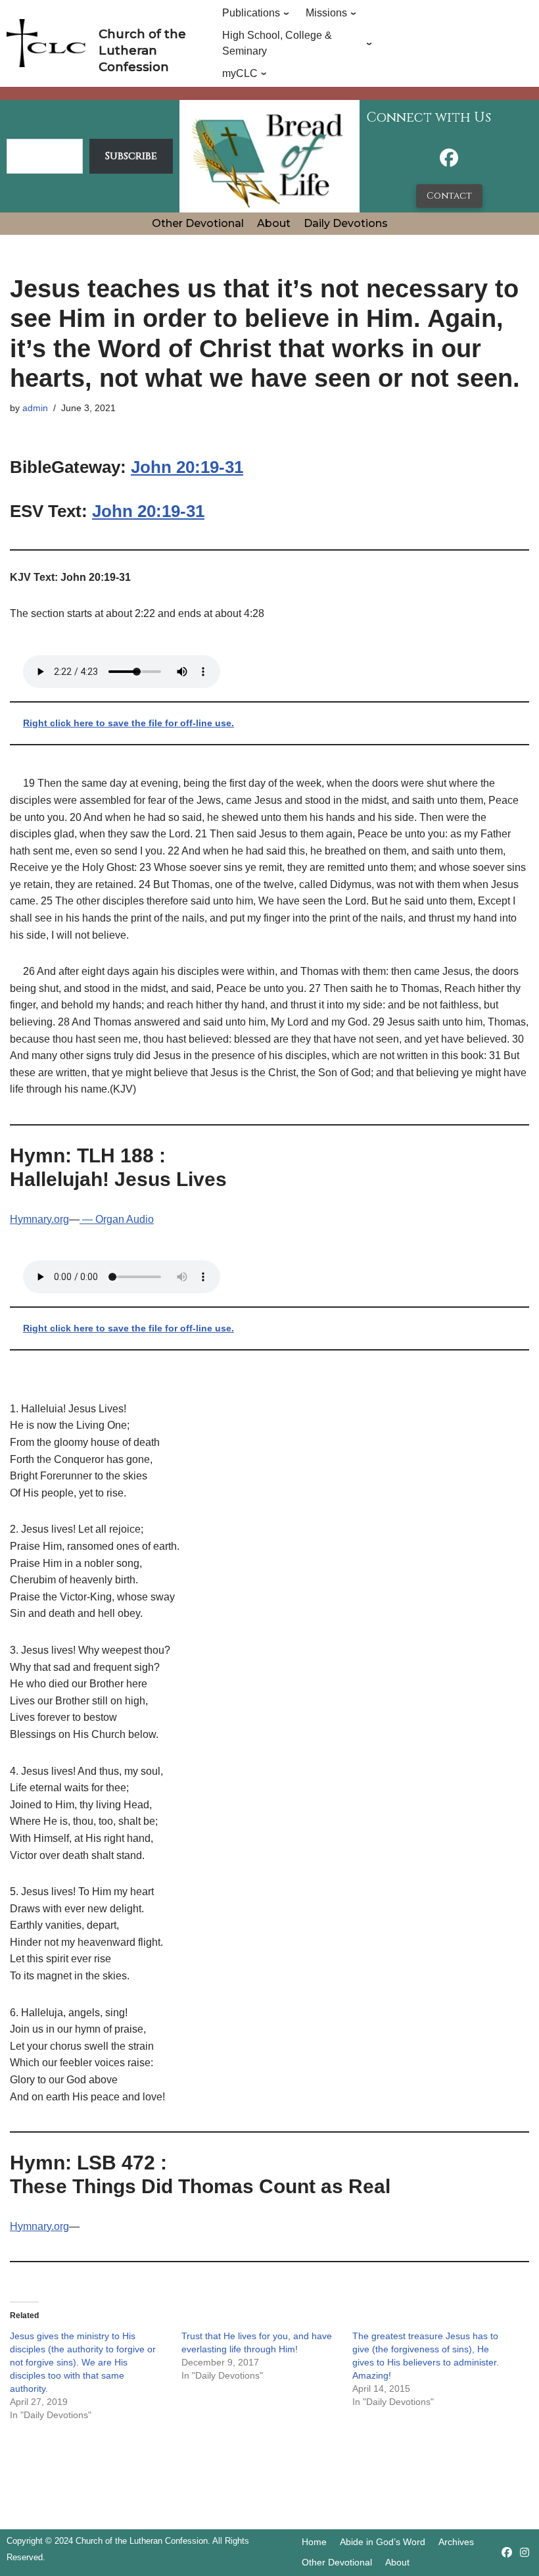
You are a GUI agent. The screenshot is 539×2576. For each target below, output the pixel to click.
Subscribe (131, 156)
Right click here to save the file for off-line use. (129, 723)
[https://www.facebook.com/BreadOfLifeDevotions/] (449, 161)
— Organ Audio (117, 1219)
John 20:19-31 (187, 467)
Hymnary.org (39, 1219)
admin (35, 408)
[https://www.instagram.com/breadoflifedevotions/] (525, 2553)
